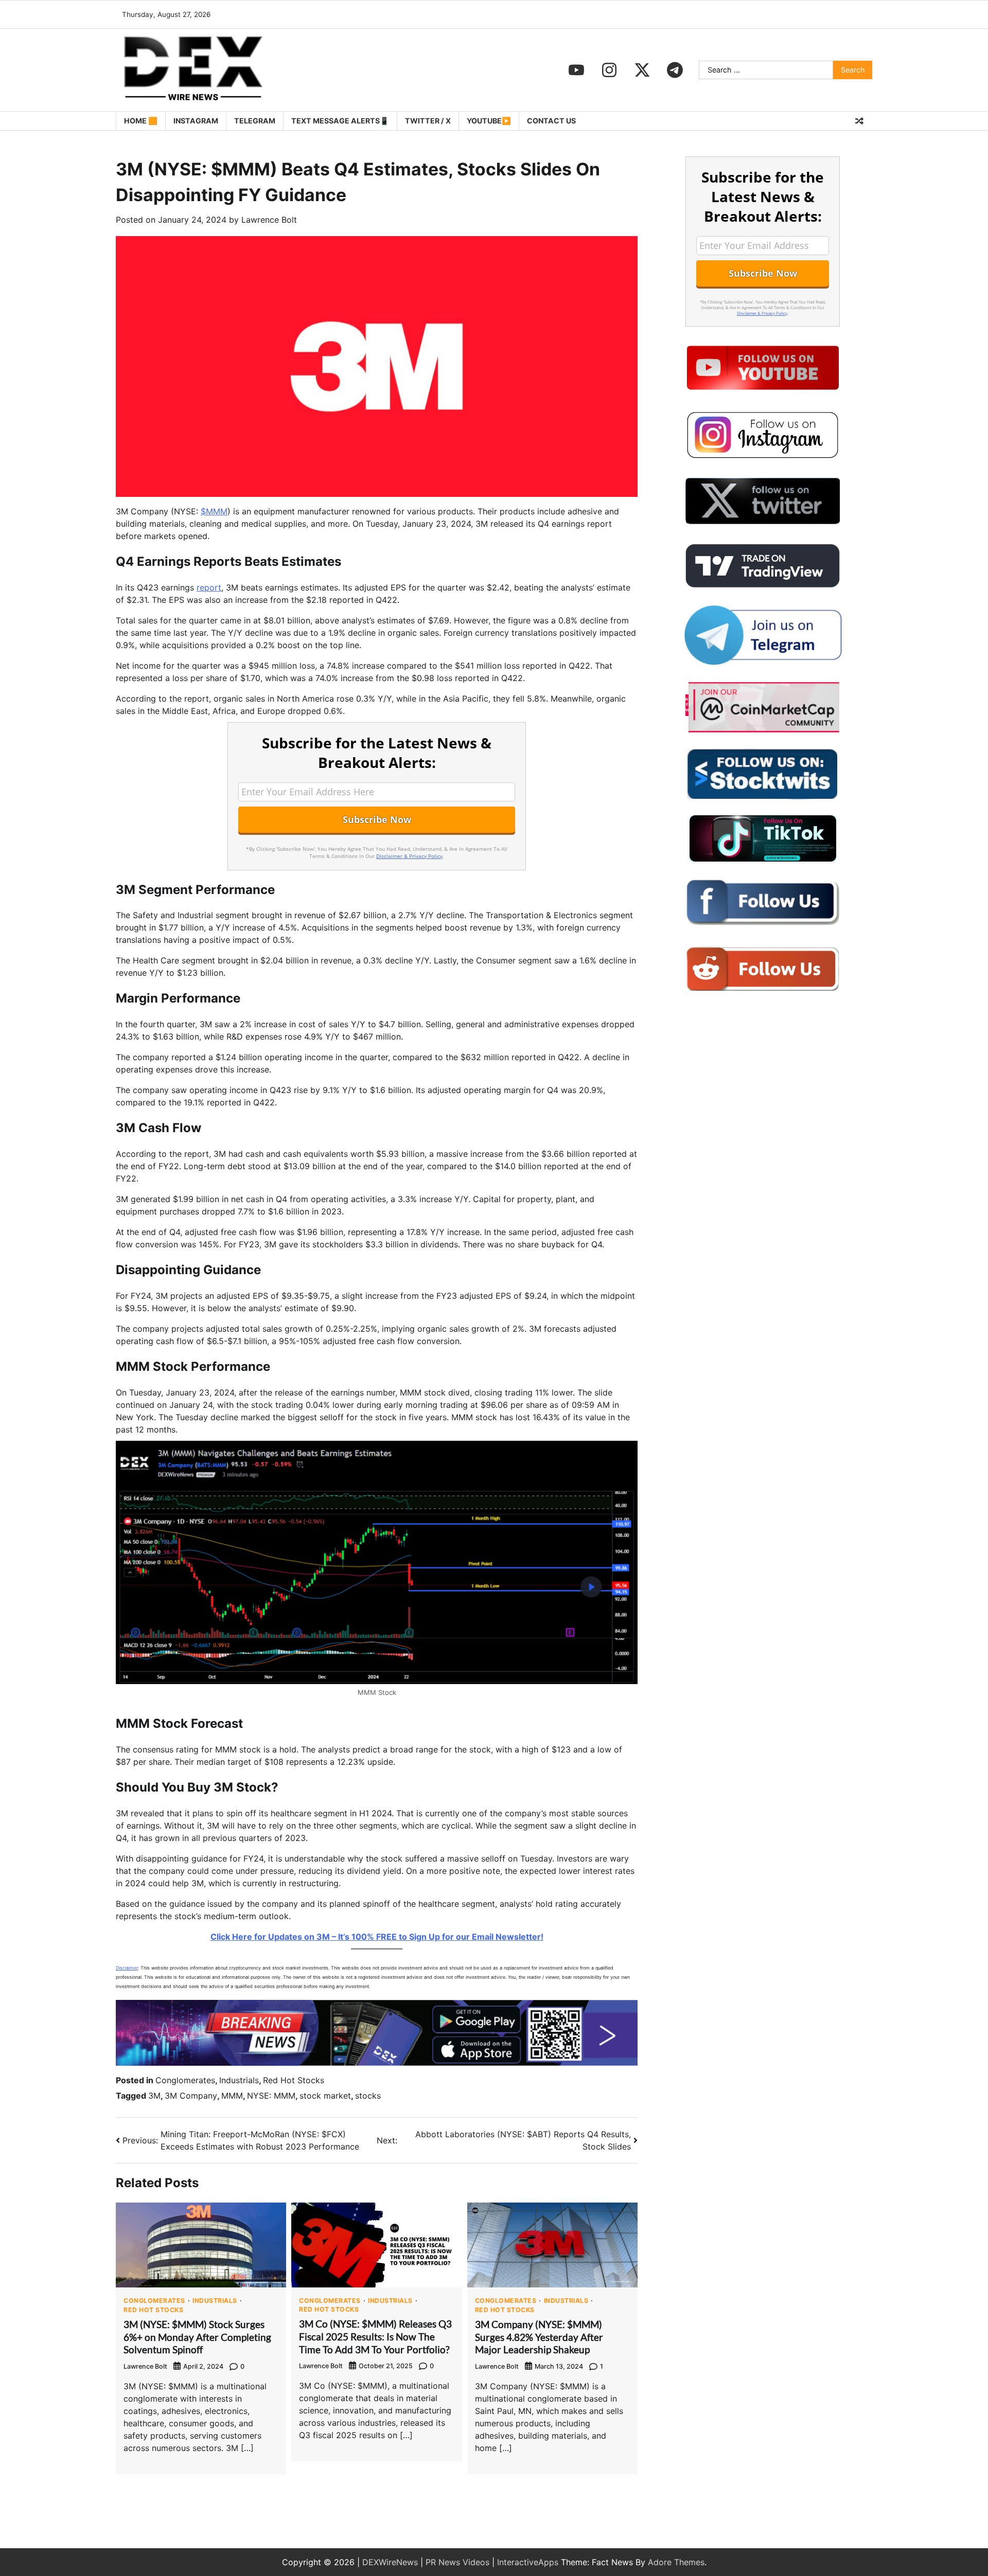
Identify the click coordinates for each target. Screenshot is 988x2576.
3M (154, 2096)
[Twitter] (642, 70)
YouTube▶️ (489, 121)
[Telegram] (675, 70)
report (209, 587)
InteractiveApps (528, 2562)
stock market (325, 2096)
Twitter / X (428, 121)
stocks (368, 2096)
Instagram (196, 121)
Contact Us (551, 121)
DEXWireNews (390, 2562)
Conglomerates (185, 2080)
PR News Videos (457, 2562)
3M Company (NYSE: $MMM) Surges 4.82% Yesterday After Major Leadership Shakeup (539, 2337)
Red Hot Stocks (294, 2080)
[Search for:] (766, 70)
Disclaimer (127, 1968)
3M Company (191, 2096)
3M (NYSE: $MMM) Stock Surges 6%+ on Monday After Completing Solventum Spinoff (197, 2337)
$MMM (214, 511)
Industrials (239, 2080)
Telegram (255, 121)
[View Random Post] (859, 121)
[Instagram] (609, 70)
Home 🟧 (141, 121)
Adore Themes (676, 2562)
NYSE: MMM (271, 2096)
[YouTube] (576, 70)
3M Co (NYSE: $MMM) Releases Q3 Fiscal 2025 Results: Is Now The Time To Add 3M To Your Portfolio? (375, 2337)
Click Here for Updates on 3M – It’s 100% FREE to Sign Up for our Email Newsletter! (377, 1937)
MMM (232, 2096)
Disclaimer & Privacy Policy (409, 856)
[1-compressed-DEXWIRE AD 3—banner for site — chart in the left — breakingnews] (377, 2063)
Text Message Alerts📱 (340, 121)
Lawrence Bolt (269, 220)
